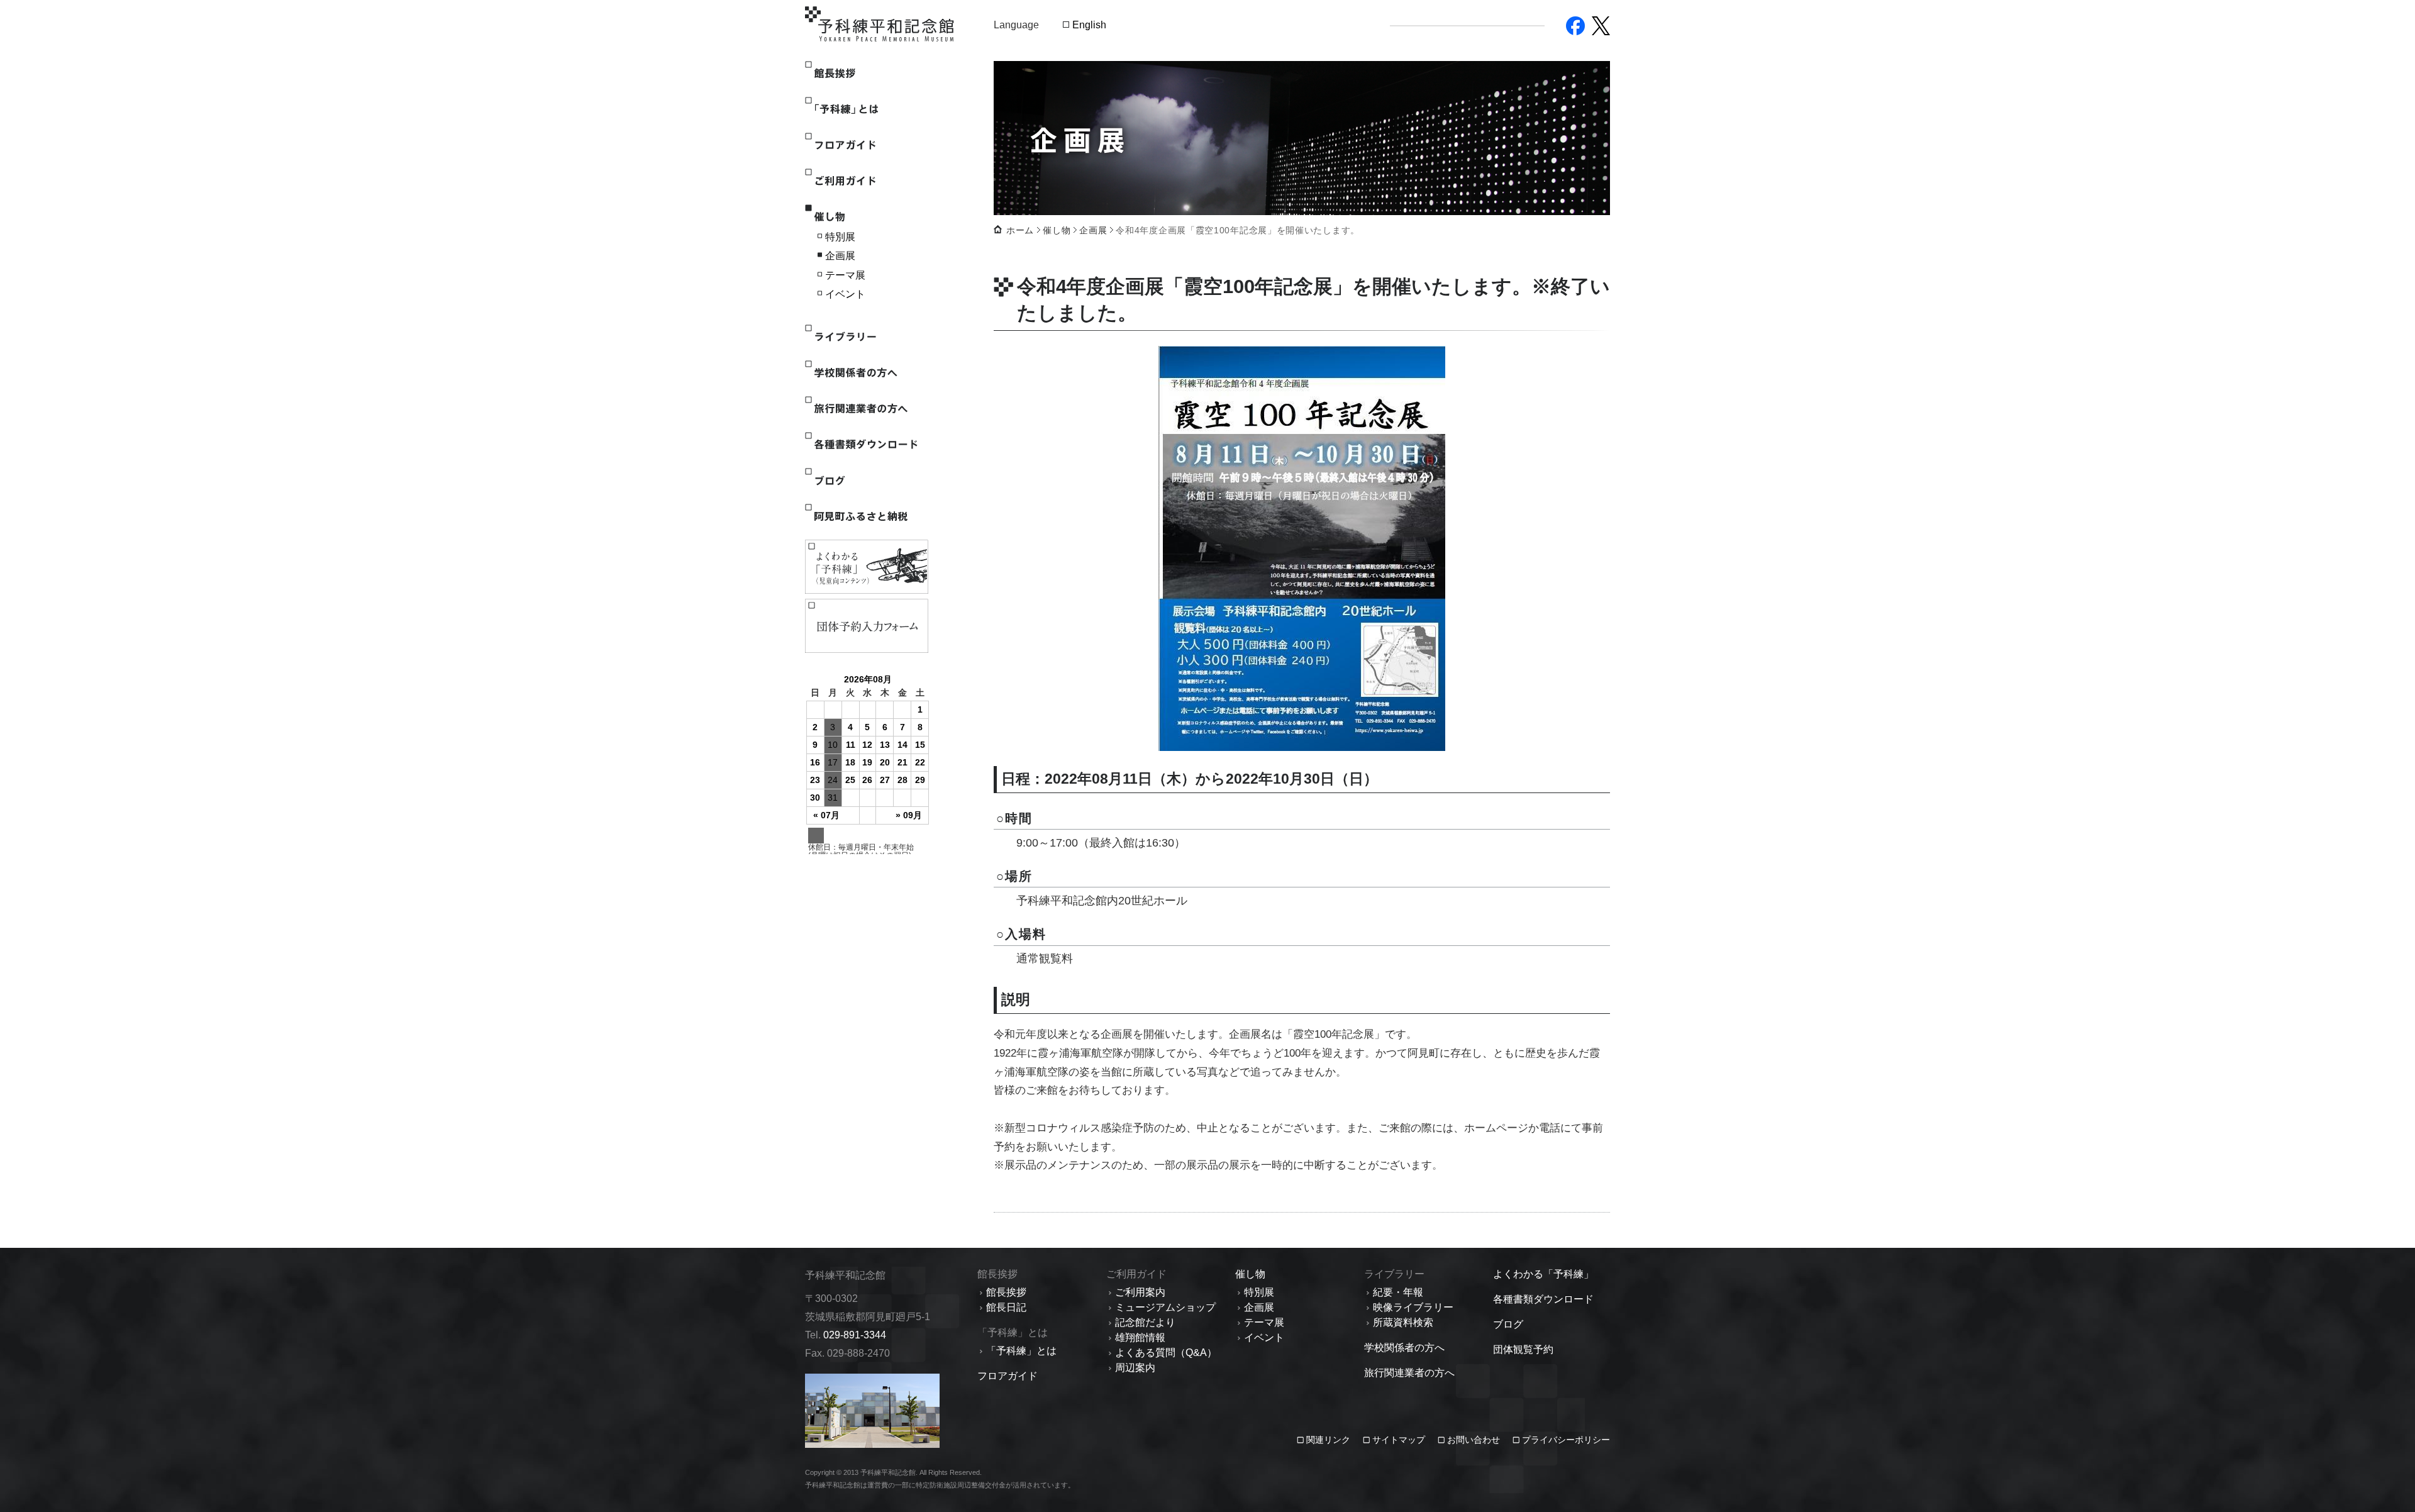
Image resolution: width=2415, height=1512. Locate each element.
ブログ (866, 480)
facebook (1575, 26)
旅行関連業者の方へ (866, 409)
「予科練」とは (866, 109)
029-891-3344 (855, 1335)
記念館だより (1145, 1322)
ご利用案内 (1140, 1292)
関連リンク (1330, 1440)
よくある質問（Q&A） (1166, 1353)
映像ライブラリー (1413, 1307)
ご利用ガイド (866, 181)
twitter (1601, 26)
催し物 (866, 217)
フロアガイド (866, 145)
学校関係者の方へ (866, 373)
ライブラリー (866, 337)
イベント (845, 294)
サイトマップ (1399, 1440)
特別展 (840, 237)
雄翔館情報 (1140, 1337)
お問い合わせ (1474, 1440)
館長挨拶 (866, 73)
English (1089, 25)
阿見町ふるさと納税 (866, 516)
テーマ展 (845, 275)
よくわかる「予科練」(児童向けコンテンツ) (867, 567)
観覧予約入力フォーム (867, 626)
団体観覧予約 (1523, 1349)
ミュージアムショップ (1165, 1307)
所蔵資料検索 (1403, 1322)
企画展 (840, 256)
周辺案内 (1135, 1368)
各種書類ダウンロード (866, 444)
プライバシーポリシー (1566, 1440)
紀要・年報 (1398, 1292)
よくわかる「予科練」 (1543, 1274)
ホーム (1020, 230)
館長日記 (1006, 1307)
